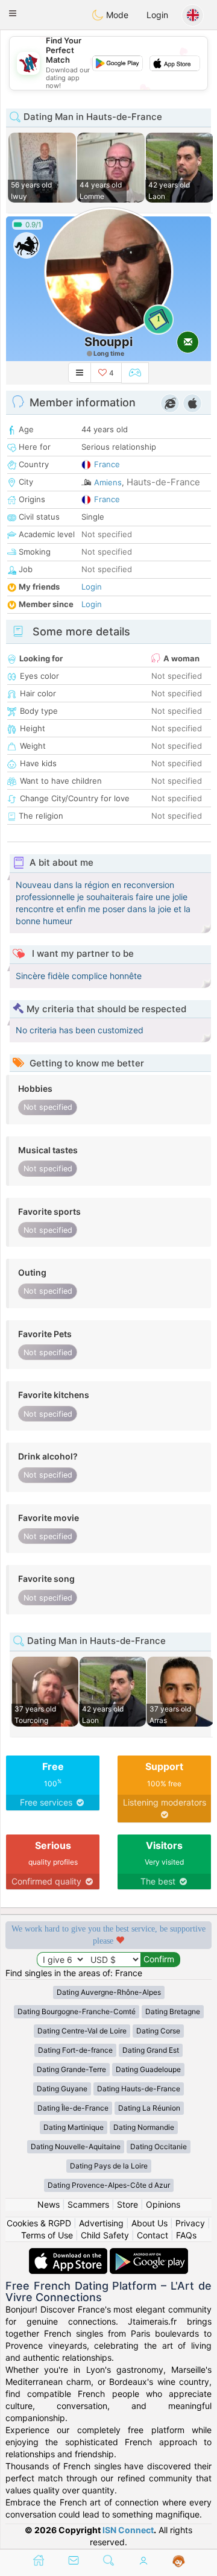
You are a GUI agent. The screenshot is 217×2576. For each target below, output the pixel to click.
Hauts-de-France (163, 482)
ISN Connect (128, 2530)
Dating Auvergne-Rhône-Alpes (109, 1992)
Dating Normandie (144, 2127)
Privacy (190, 2223)
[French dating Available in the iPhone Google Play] (149, 2254)
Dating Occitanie (159, 2146)
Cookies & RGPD (39, 2223)
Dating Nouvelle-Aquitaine (76, 2146)
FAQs (186, 2235)
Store (127, 2204)
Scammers (88, 2204)
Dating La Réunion (149, 2108)
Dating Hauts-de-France (139, 2089)
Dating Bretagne (173, 2011)
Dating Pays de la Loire (109, 2166)
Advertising (101, 2223)
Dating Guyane (62, 2089)
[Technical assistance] (179, 2562)
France (107, 464)
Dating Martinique (74, 2127)
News (49, 2204)
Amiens (108, 482)
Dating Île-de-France (73, 2108)
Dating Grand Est (151, 2050)
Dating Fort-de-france (75, 2050)
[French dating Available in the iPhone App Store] (69, 2254)
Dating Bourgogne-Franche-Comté (77, 2011)
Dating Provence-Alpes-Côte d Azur (109, 2185)
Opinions (163, 2204)
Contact (153, 2235)
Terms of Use (47, 2235)
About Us (149, 2223)
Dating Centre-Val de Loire (82, 2031)
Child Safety (105, 2235)
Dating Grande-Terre (71, 2069)
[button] (13, 13)
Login (157, 15)
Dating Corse (158, 2031)
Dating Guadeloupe (148, 2069)
